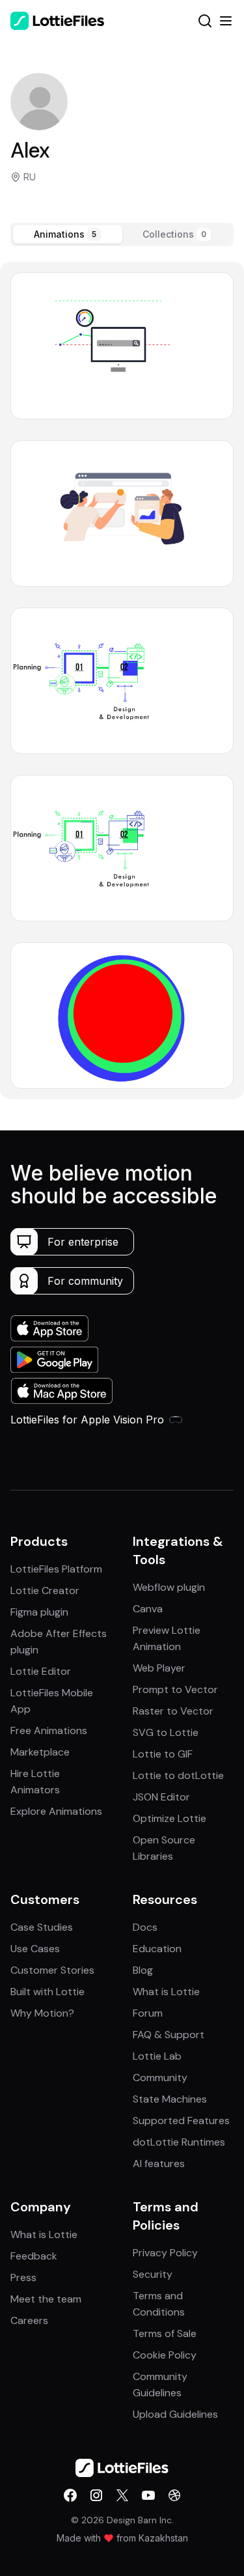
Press (23, 2277)
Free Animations (49, 1730)
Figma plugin (39, 1612)
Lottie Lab (157, 2056)
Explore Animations (56, 1811)
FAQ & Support (169, 2035)
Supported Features (181, 2121)
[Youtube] (148, 2495)
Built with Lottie (47, 1992)
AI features (159, 2163)
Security (153, 2274)
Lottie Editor (41, 1671)
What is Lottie (166, 1992)
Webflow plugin (169, 1587)
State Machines (170, 2099)
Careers (29, 2320)
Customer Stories (52, 1970)
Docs (145, 1927)
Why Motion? (42, 2013)
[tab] (68, 234)
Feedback (34, 2256)
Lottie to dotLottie (178, 1775)
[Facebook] (70, 2495)
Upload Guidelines (175, 2414)
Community (160, 2078)
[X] (122, 2495)
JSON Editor (161, 1797)
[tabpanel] (122, 680)
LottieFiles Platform (56, 1569)
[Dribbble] (174, 2495)
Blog (143, 1970)
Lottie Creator (45, 1590)
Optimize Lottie (169, 1818)
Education (157, 1949)
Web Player (159, 1668)
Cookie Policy (165, 2355)
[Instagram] (96, 2495)
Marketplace (40, 1752)
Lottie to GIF (163, 1754)
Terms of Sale (165, 2333)
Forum (148, 2013)
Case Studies (42, 1927)
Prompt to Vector (175, 1689)
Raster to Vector (173, 1711)
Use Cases (35, 1949)
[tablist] (122, 234)
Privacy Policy (165, 2253)
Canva (148, 1609)
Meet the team (46, 2299)
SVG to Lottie (166, 1732)
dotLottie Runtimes (179, 2142)
